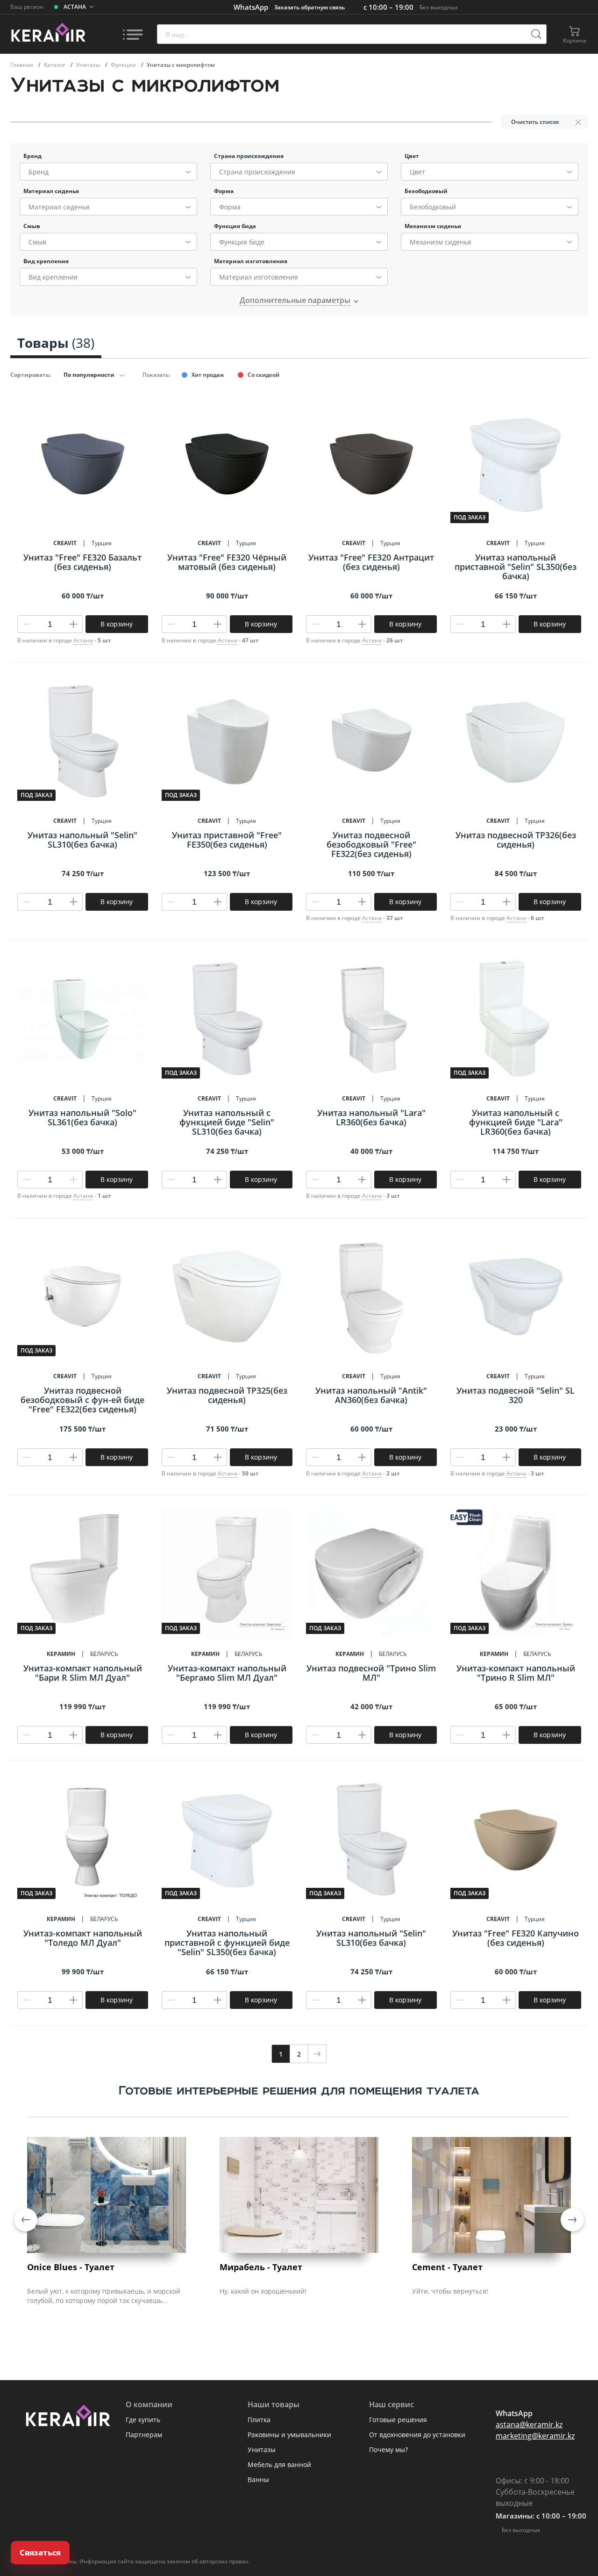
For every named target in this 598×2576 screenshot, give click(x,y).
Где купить (143, 2420)
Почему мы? (388, 2450)
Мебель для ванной (279, 2464)
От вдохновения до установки (417, 2435)
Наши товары (274, 2404)
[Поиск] (536, 34)
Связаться (40, 2553)
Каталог (55, 65)
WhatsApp (251, 7)
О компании (149, 2404)
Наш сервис (392, 2404)
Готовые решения (398, 2420)
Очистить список (535, 122)
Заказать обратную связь (310, 7)
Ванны (258, 2479)
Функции (124, 65)
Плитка (259, 2420)
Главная (22, 65)
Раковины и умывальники (289, 2435)
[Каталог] (133, 34)
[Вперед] (317, 2054)
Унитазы (89, 65)
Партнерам (144, 2435)
